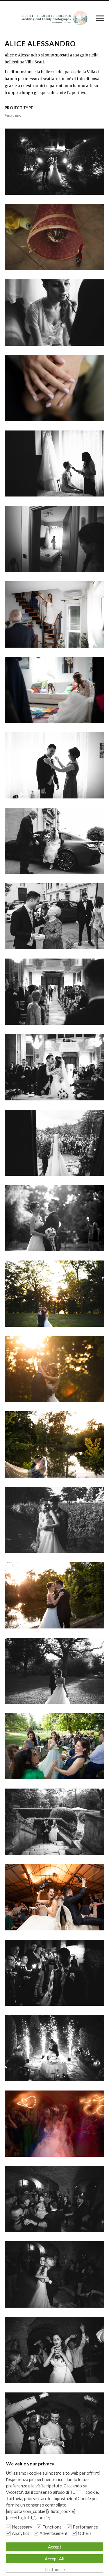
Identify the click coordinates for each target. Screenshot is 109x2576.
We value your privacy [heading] (30, 2464)
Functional (52, 2527)
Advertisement (54, 2533)
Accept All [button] (54, 2559)
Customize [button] (55, 2569)
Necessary (22, 2527)
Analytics (21, 2533)
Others (85, 2533)
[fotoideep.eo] (55, 18)
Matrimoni (15, 115)
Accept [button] (55, 2547)
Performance (85, 2527)
